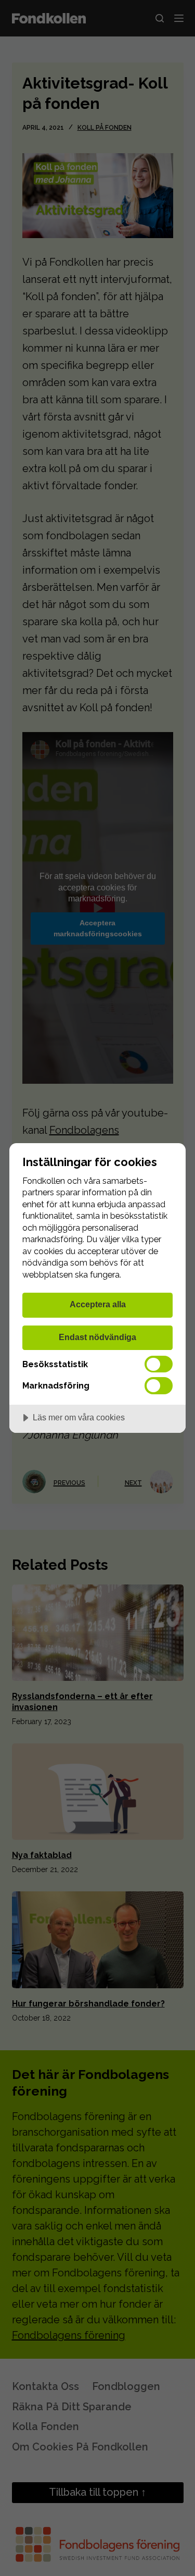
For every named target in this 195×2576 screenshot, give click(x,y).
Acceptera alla (98, 1304)
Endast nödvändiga (97, 1337)
